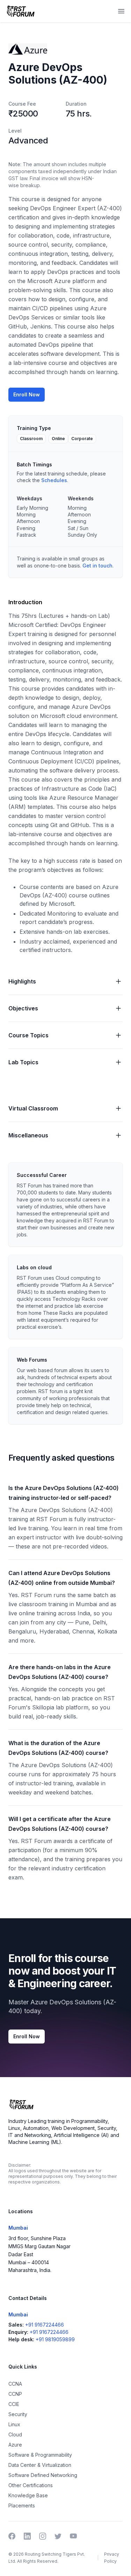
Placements (22, 2506)
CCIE (14, 2404)
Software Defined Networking (43, 2475)
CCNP (15, 2394)
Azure (15, 2445)
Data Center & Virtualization (40, 2465)
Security (18, 2414)
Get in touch (97, 566)
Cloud (15, 2434)
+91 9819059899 (55, 2339)
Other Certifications (31, 2485)
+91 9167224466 (45, 2325)
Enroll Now (27, 394)
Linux (14, 2424)
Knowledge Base (28, 2495)
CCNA (15, 2384)
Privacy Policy (112, 2558)
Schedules (54, 480)
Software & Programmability (40, 2455)
